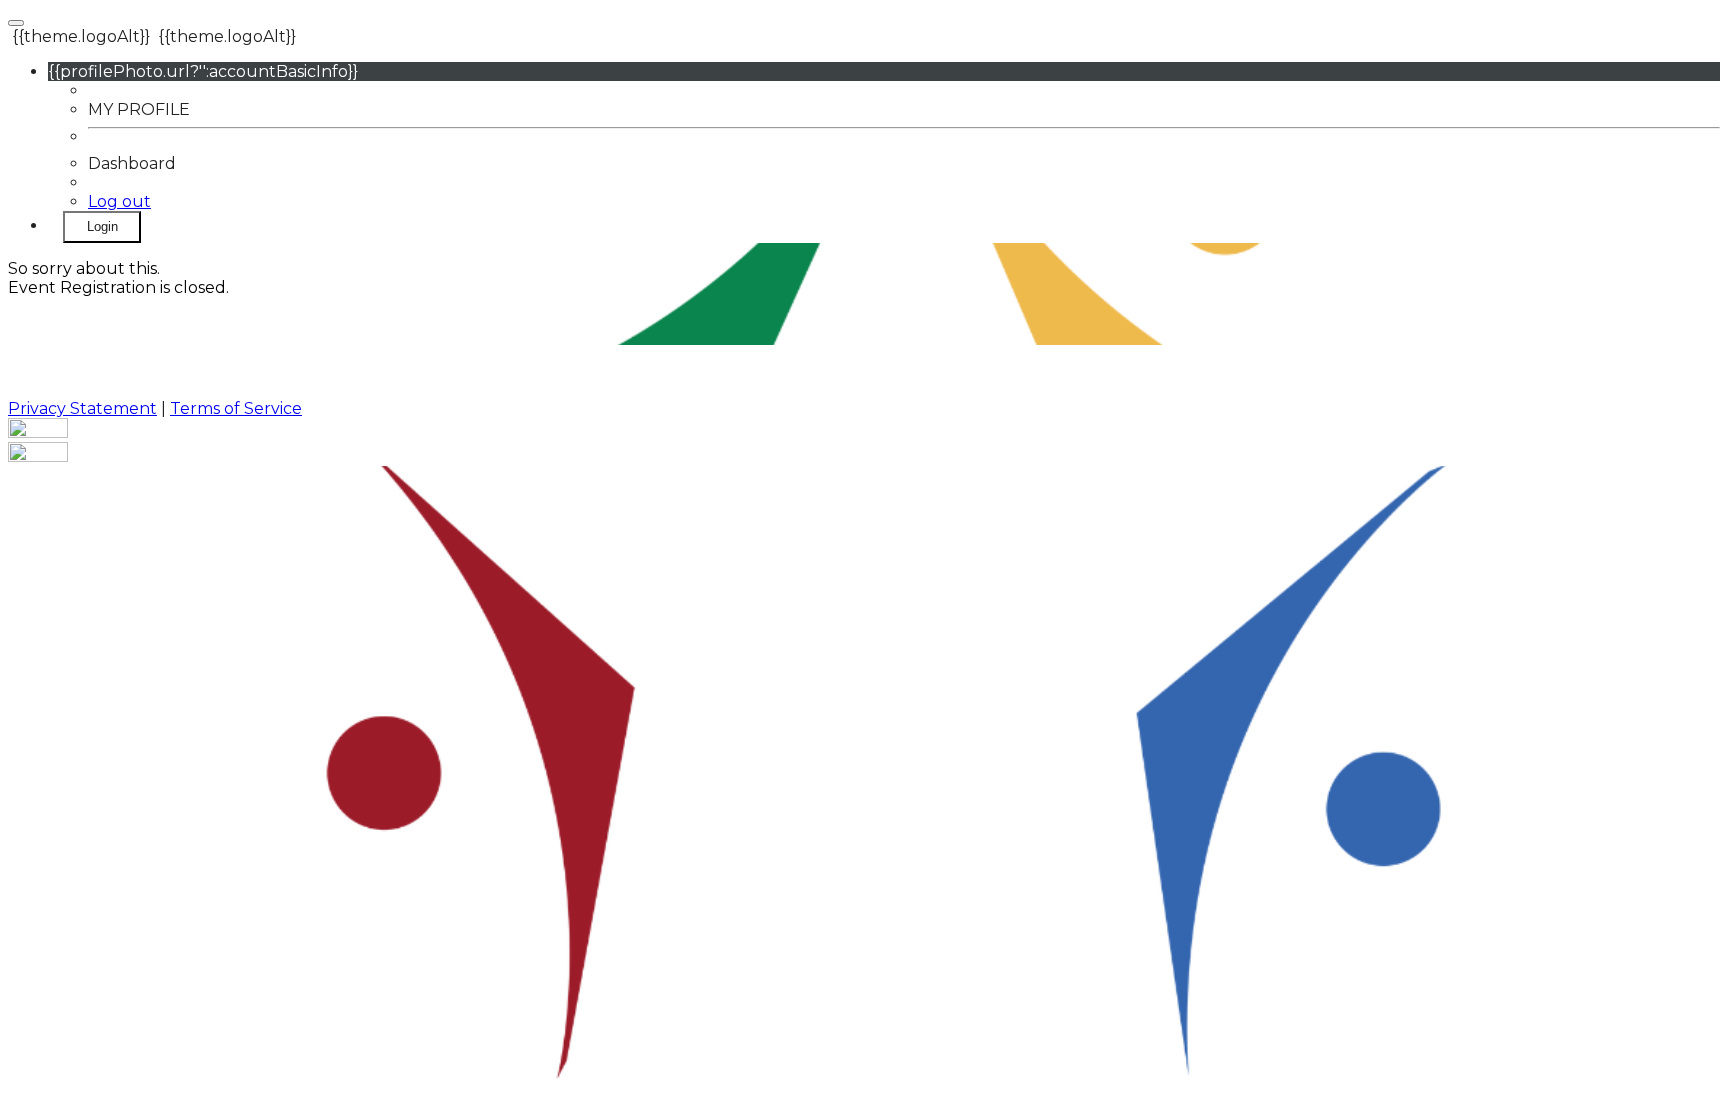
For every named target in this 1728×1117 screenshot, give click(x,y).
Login (102, 226)
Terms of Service (236, 408)
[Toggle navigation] (16, 23)
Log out (119, 201)
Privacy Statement (82, 408)
